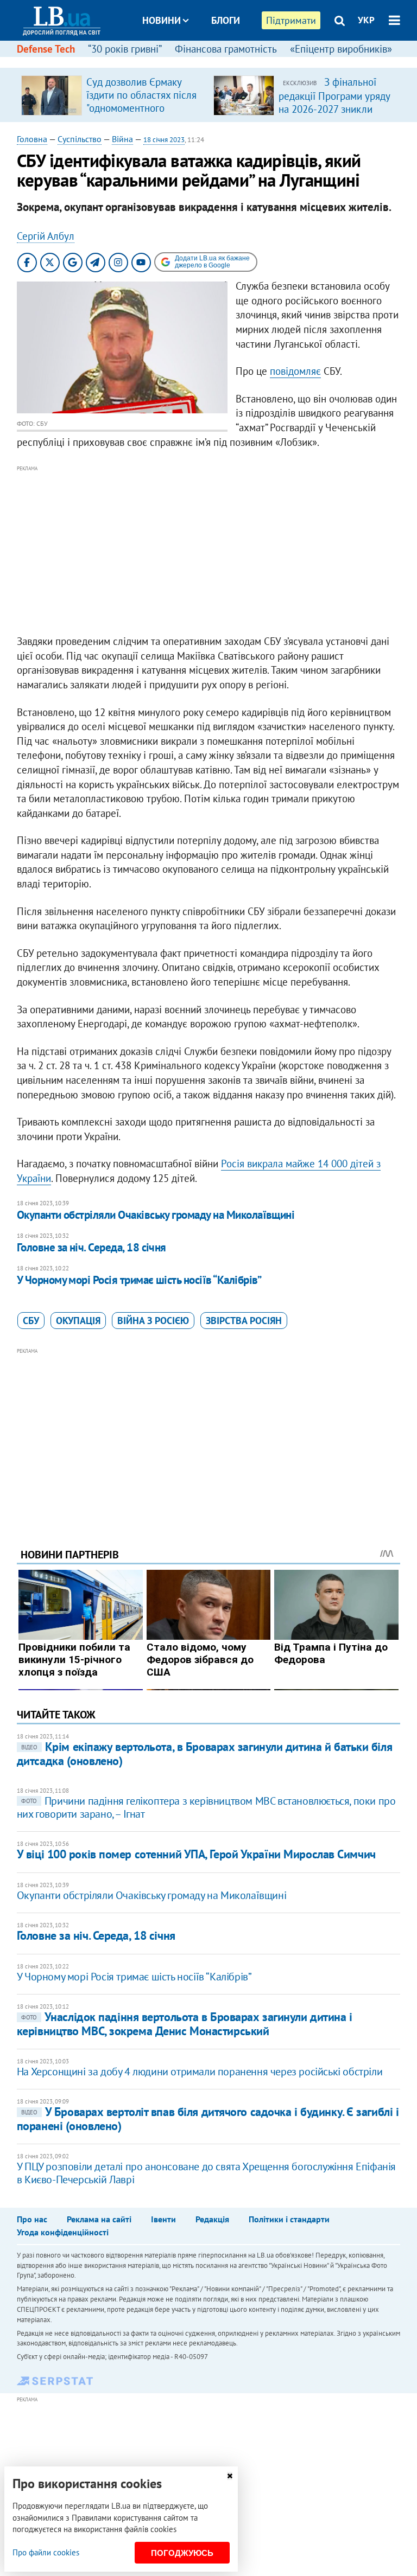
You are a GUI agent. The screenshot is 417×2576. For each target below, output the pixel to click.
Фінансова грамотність (226, 49)
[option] (113, 95)
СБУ (31, 1321)
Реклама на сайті (99, 2219)
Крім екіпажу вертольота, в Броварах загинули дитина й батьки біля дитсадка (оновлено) (204, 1753)
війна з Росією (153, 1321)
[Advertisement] (209, 551)
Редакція (212, 2219)
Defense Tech (46, 49)
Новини (162, 20)
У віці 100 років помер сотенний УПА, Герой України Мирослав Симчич (196, 1854)
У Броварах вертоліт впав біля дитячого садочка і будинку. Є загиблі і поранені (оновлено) (208, 2118)
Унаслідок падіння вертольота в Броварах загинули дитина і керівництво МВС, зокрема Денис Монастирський (185, 2024)
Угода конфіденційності (63, 2232)
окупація (78, 1321)
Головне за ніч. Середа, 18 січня (91, 1247)
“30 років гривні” (125, 49)
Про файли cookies (46, 2552)
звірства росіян (244, 1321)
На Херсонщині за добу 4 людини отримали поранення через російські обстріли (200, 2072)
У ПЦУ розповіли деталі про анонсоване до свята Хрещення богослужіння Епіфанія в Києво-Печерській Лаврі (206, 2173)
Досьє (218, 61)
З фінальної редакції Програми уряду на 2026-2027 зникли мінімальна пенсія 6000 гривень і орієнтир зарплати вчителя (334, 115)
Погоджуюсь (182, 2553)
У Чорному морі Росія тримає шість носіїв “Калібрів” (139, 1280)
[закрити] (230, 2476)
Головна (32, 139)
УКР (366, 20)
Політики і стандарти (289, 2219)
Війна (122, 139)
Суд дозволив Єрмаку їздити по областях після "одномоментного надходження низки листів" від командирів (141, 108)
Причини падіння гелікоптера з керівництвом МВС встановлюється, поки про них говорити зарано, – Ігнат (206, 1807)
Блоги (226, 20)
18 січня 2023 (164, 140)
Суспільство (80, 139)
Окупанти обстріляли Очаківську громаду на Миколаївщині (156, 1215)
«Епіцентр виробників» (341, 49)
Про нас (32, 2219)
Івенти (163, 2219)
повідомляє (295, 371)
